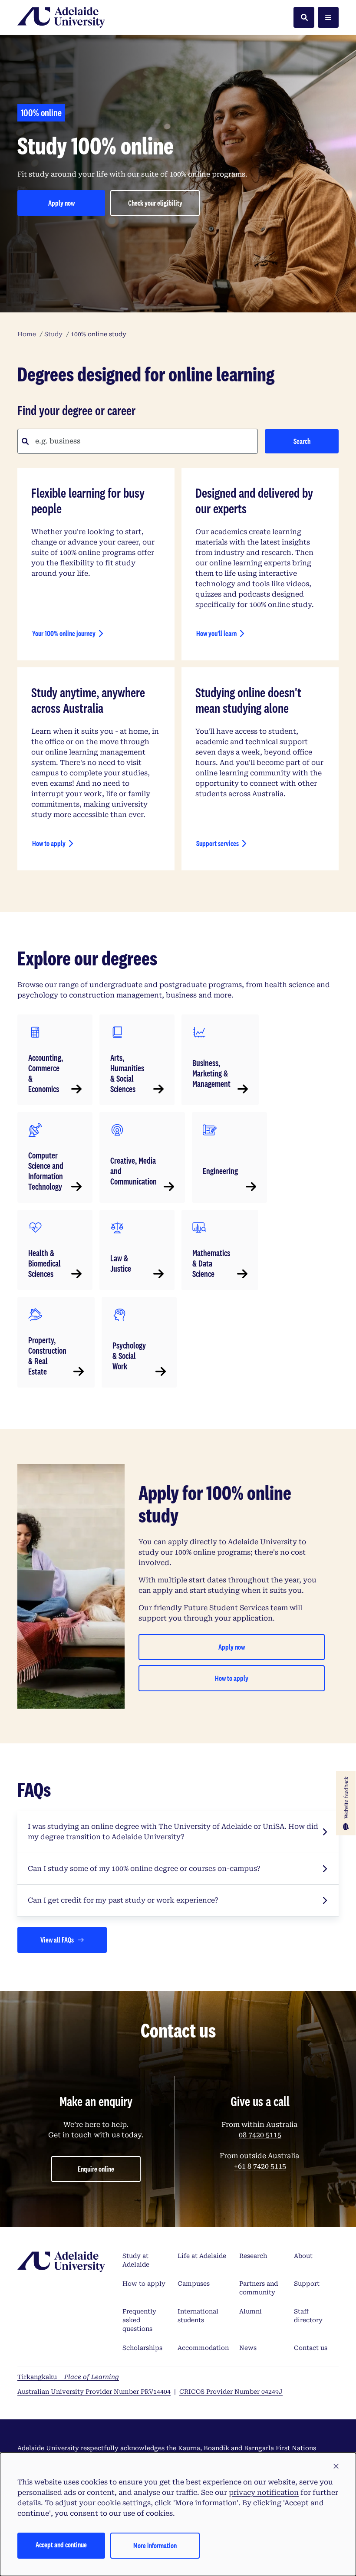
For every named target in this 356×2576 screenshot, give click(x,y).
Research (253, 2256)
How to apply (49, 843)
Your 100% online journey (64, 633)
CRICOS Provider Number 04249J (231, 2392)
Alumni (251, 2311)
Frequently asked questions (139, 2320)
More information (155, 2545)
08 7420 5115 (260, 2135)
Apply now (77, 205)
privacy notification (264, 2492)
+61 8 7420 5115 (260, 2166)
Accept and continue (61, 2545)
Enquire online (96, 2169)
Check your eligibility (164, 205)
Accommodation (203, 2348)
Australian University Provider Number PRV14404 (94, 2392)
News (248, 2348)
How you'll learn (216, 633)
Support (307, 2284)
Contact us (311, 2348)
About (303, 2256)
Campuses (194, 2284)
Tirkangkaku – (68, 2377)
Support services (218, 843)
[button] (336, 2467)
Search (302, 441)
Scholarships (142, 2348)
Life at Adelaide (202, 2256)
